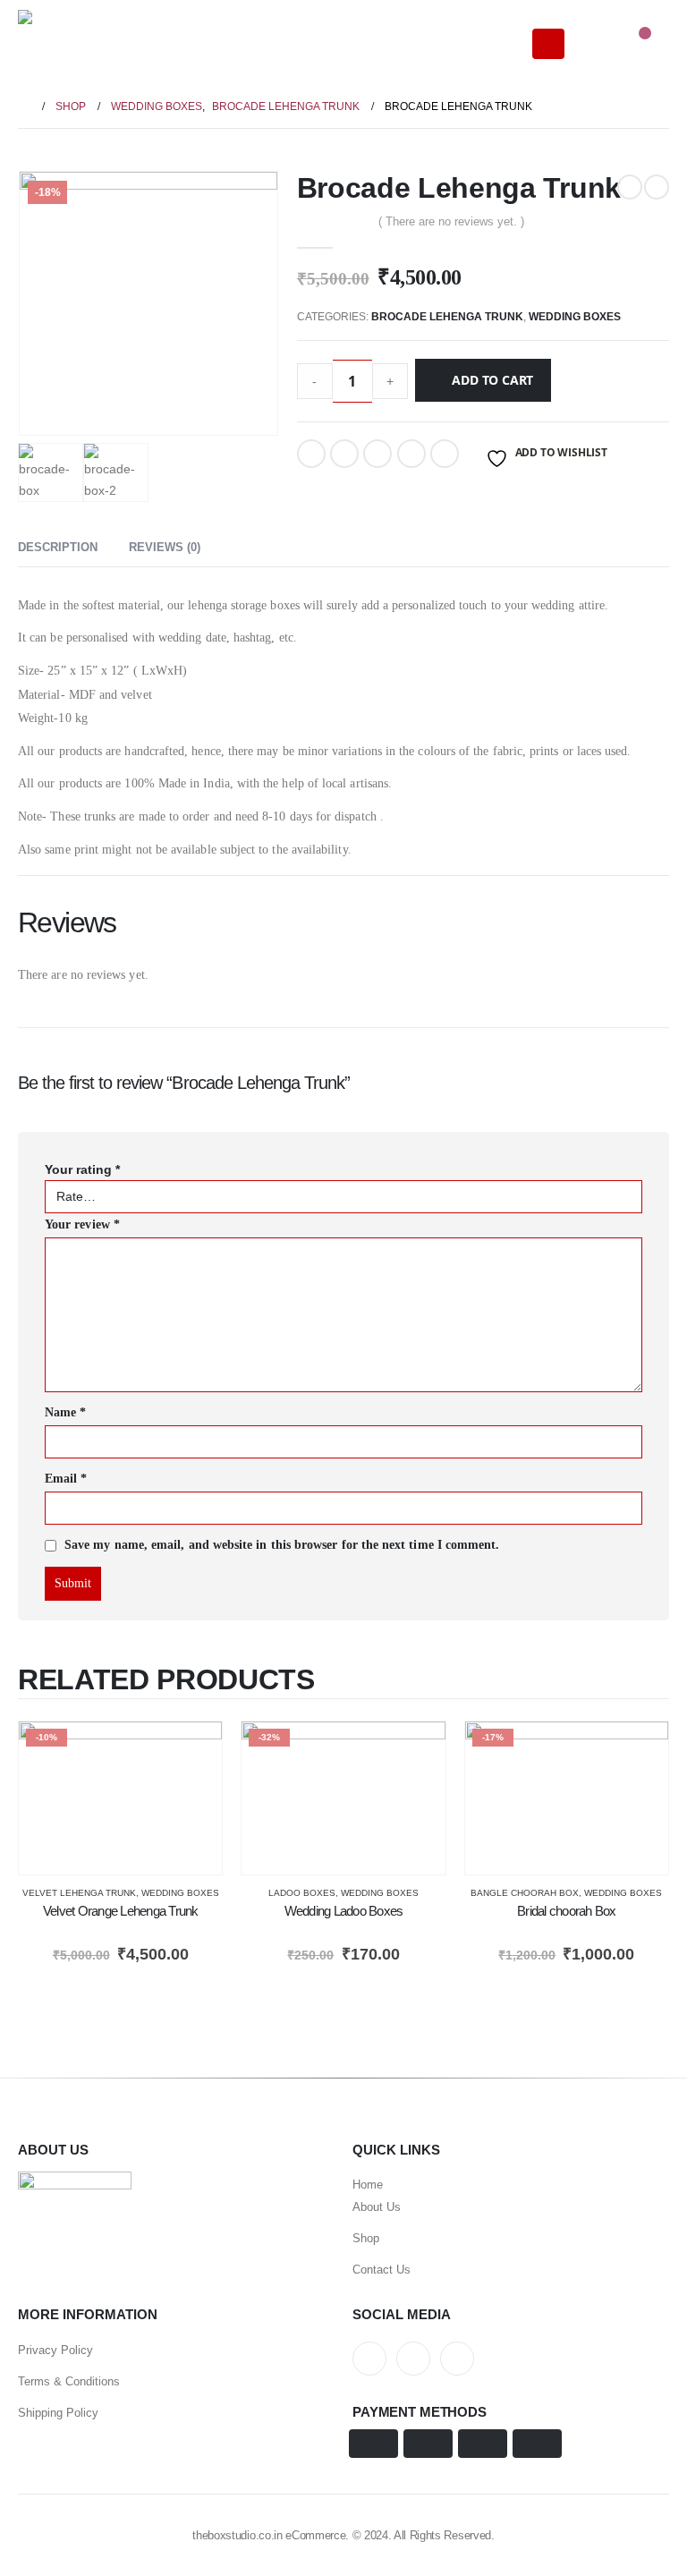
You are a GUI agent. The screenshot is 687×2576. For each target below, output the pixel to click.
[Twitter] (413, 2359)
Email (445, 454)
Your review (82, 1224)
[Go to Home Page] (24, 106)
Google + (411, 454)
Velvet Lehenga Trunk (79, 1893)
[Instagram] (457, 2359)
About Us (377, 2207)
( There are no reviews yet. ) (451, 221)
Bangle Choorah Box (525, 1893)
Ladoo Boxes (302, 1893)
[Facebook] (369, 2359)
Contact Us (382, 2270)
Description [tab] (58, 547)
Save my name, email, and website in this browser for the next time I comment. (282, 1546)
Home (368, 2185)
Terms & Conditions (69, 2381)
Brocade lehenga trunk (447, 317)
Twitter (344, 454)
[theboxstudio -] (67, 44)
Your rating (82, 1169)
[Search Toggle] (593, 44)
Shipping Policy (58, 2413)
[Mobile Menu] (548, 44)
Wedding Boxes (575, 317)
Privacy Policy (55, 2350)
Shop (366, 2238)
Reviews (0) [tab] (165, 547)
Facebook (311, 454)
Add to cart (492, 380)
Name (65, 1412)
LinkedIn (377, 454)
